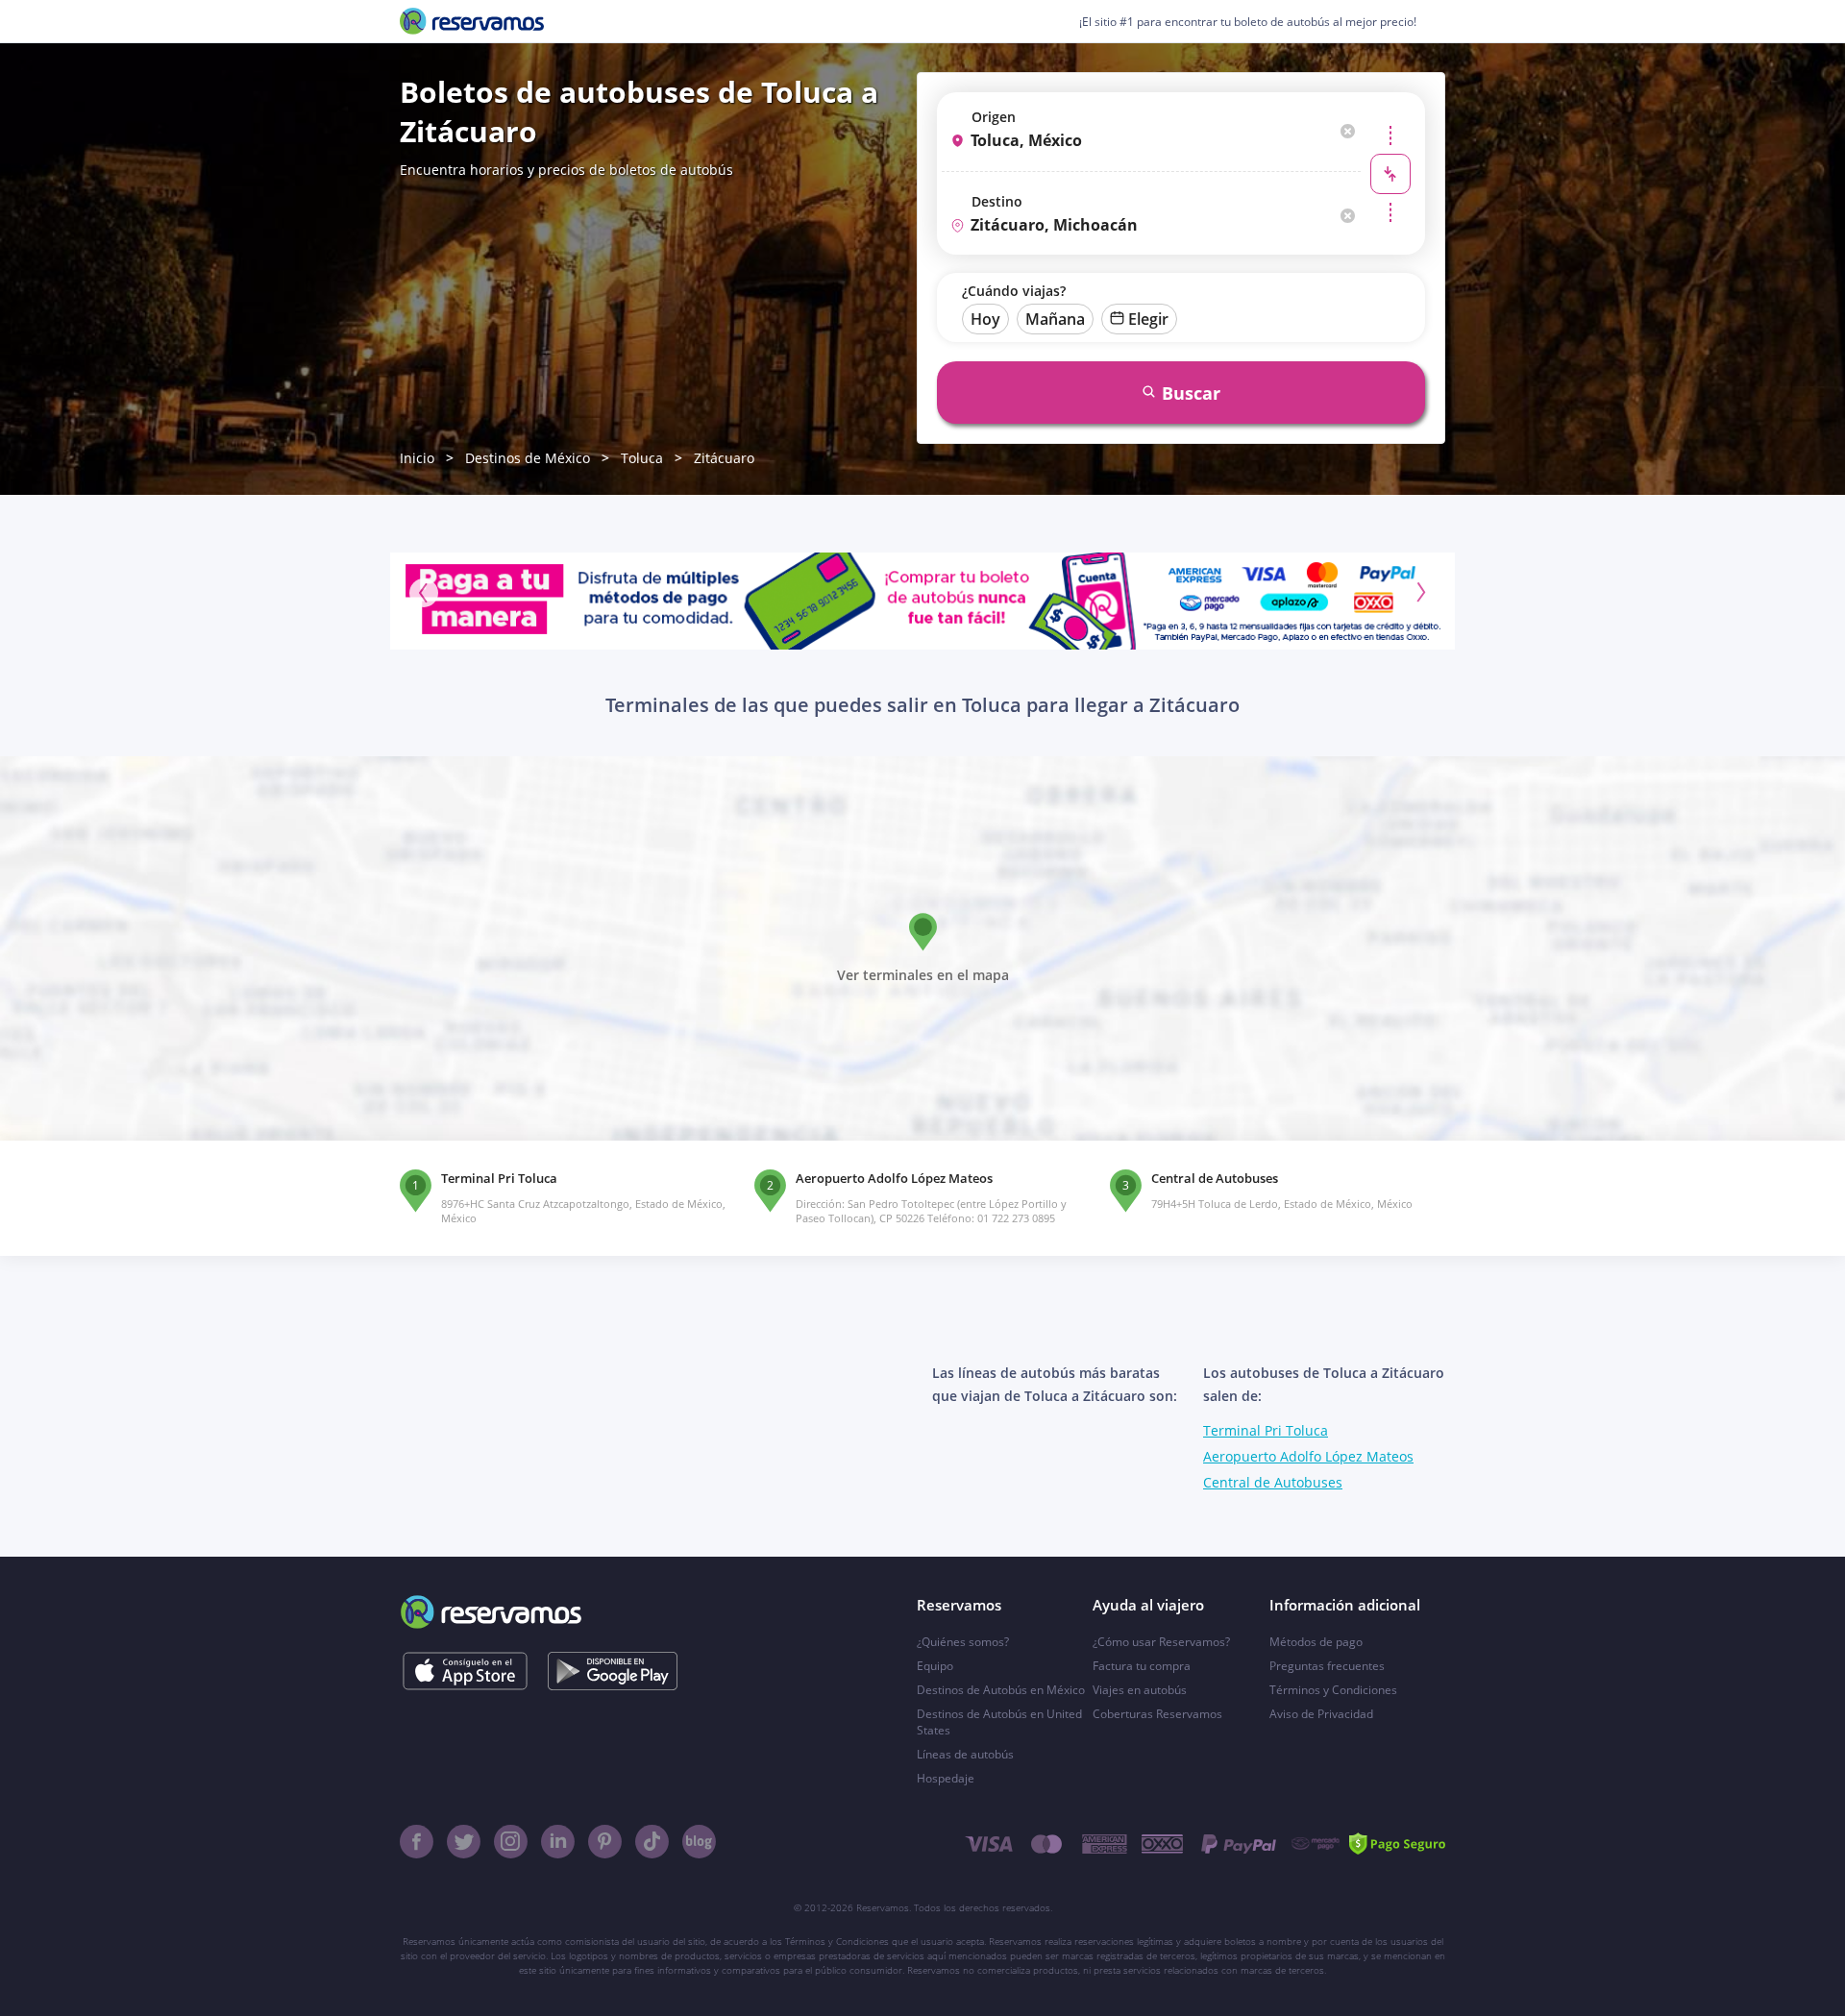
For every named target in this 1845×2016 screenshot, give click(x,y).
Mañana (1055, 319)
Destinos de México (528, 458)
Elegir (1148, 319)
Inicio (417, 458)
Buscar (1191, 393)
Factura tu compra (1142, 1666)
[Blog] (699, 1842)
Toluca (642, 458)
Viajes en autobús (1140, 1690)
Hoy (985, 319)
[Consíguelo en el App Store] (465, 1671)
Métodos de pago (1316, 1642)
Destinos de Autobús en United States (999, 1722)
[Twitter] (464, 1842)
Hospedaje (946, 1778)
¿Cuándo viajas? (1014, 291)
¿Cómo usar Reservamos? (1161, 1642)
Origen (994, 117)
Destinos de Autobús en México (1001, 1690)
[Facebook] (417, 1842)
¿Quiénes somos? (963, 1642)
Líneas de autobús (965, 1754)
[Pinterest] (605, 1842)
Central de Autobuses (1273, 1482)
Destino (997, 201)
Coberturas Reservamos (1157, 1714)
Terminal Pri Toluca (1266, 1430)
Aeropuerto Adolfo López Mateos (1308, 1456)
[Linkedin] (558, 1842)
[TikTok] (652, 1842)
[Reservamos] (472, 21)
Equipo (935, 1666)
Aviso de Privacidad (1321, 1714)
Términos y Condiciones (1333, 1690)
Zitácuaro (724, 458)
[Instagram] (511, 1842)
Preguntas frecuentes (1327, 1666)
